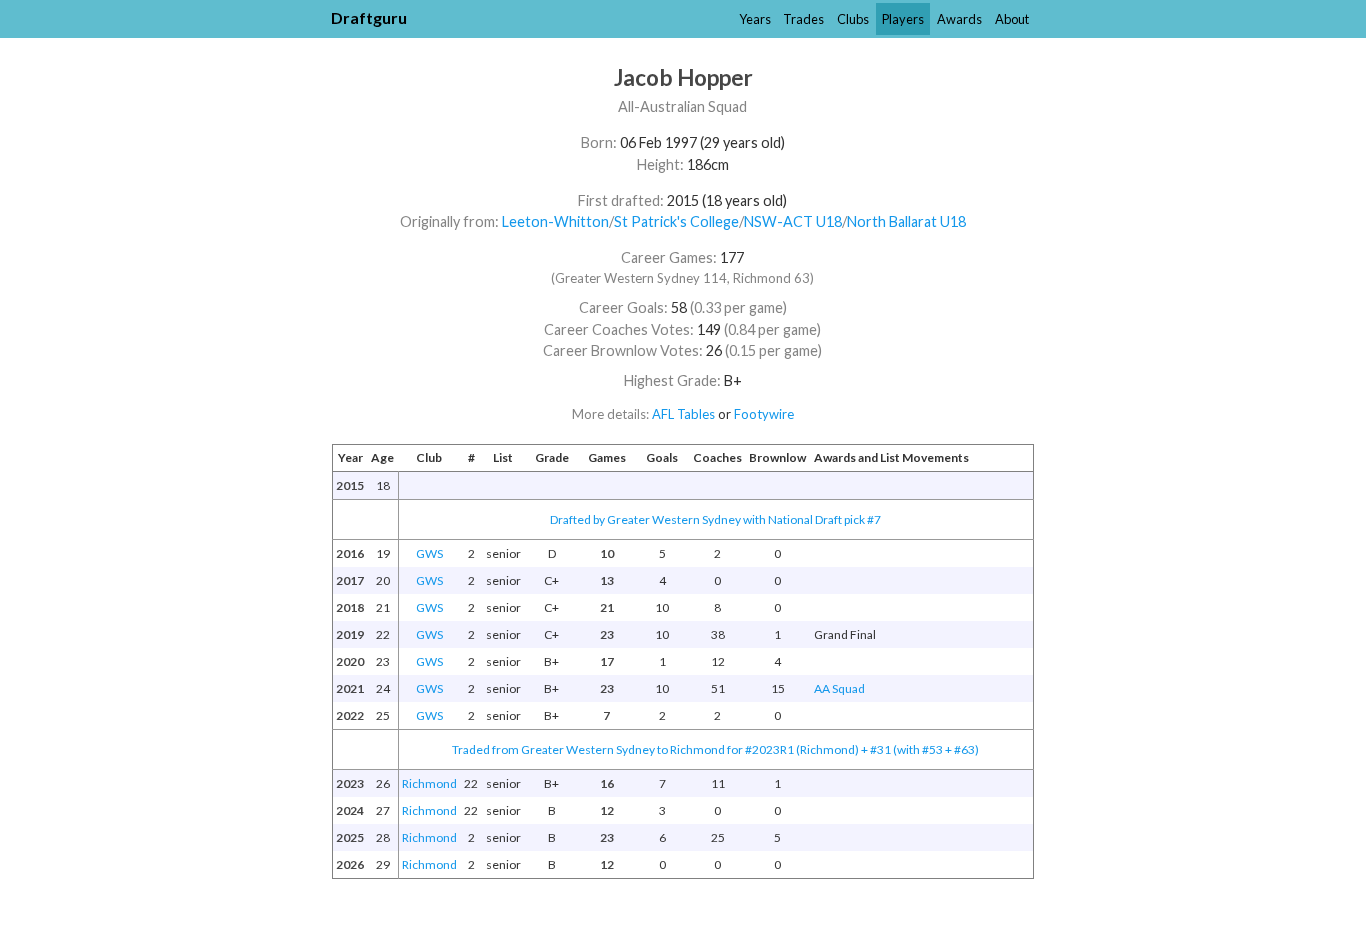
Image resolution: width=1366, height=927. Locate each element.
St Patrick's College (676, 221)
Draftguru (369, 17)
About (1012, 19)
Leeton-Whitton (555, 221)
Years (755, 19)
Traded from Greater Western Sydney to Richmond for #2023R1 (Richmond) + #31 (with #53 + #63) (715, 749)
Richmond (429, 783)
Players (903, 19)
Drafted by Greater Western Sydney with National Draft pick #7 (715, 519)
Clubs (853, 19)
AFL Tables (683, 414)
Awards (959, 19)
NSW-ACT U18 (793, 221)
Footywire (764, 414)
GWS (429, 553)
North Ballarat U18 (906, 221)
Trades (803, 19)
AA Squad (839, 688)
